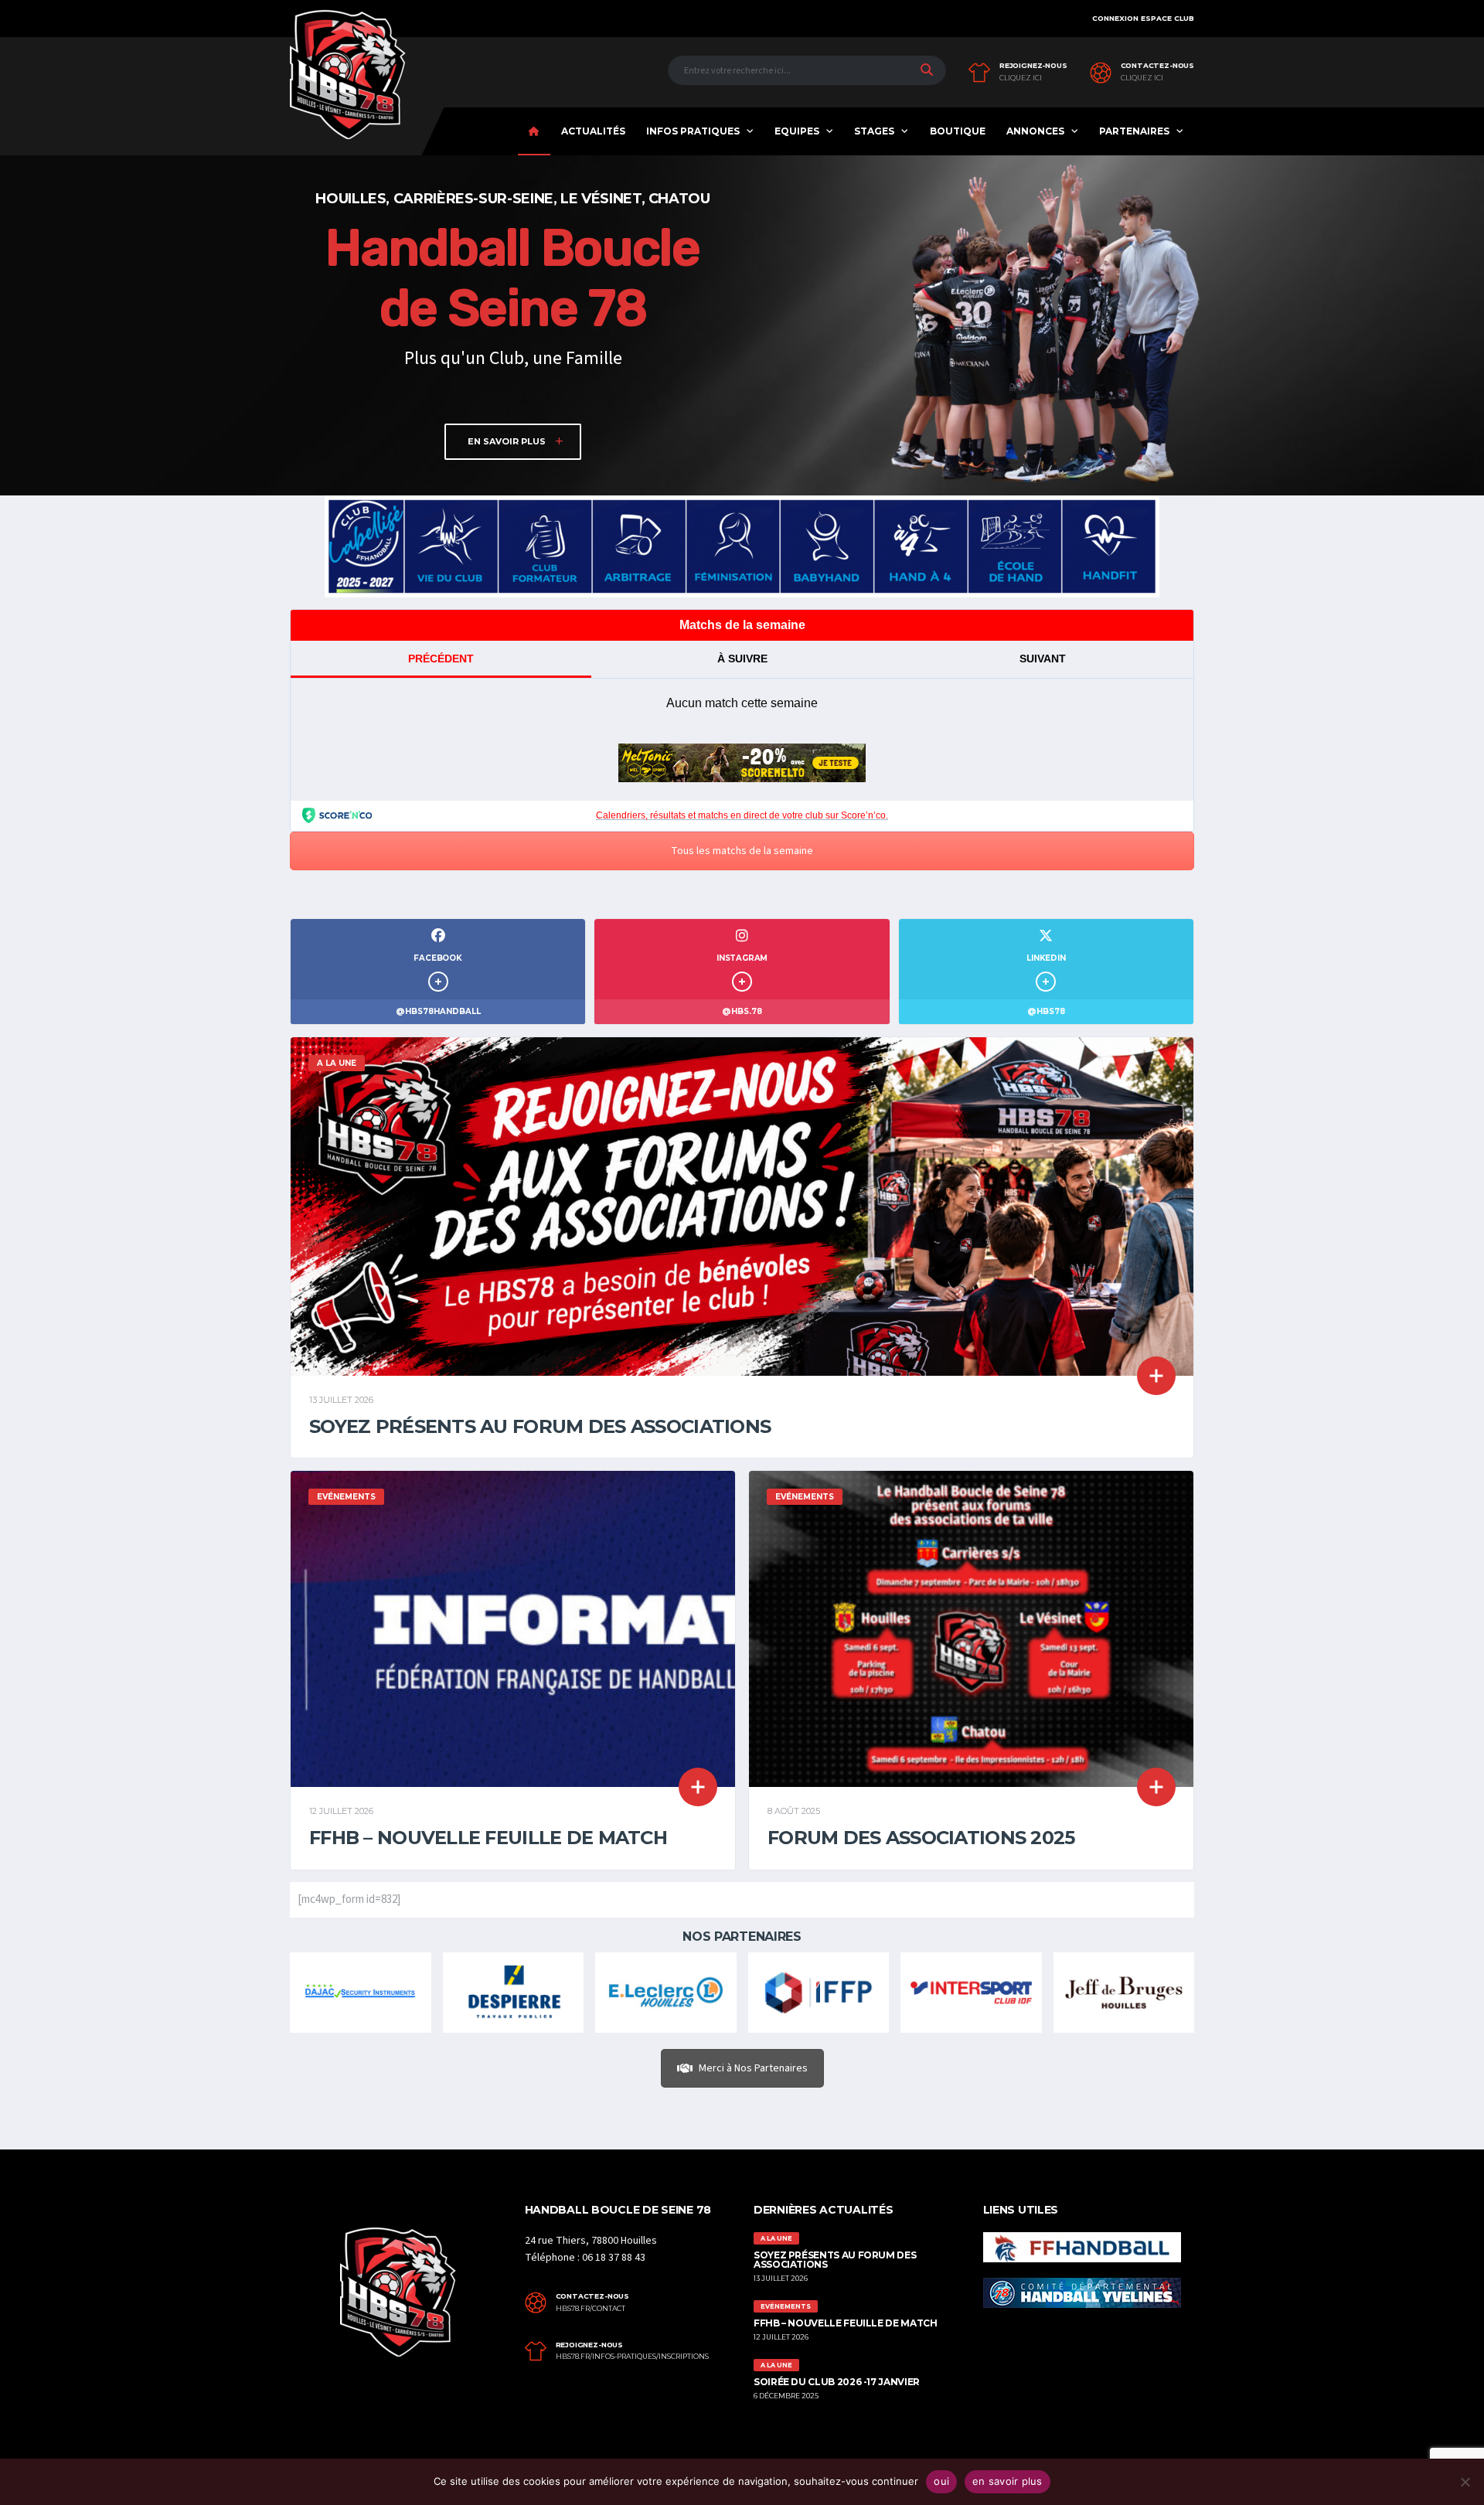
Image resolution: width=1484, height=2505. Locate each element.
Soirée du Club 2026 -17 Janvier (837, 2382)
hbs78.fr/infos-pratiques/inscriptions (632, 2357)
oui (941, 2481)
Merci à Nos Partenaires (753, 2068)
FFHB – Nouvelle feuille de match (488, 1838)
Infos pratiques (693, 131)
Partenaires (1134, 131)
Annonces (1035, 131)
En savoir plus (508, 441)
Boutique (958, 131)
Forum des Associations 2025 (921, 1838)
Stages (874, 131)
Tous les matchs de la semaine (742, 851)
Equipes (797, 131)
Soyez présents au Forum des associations (540, 1426)
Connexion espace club (1143, 18)
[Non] (1465, 2482)
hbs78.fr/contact (591, 2309)
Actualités (593, 131)
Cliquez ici (1021, 78)
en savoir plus (1007, 2481)
